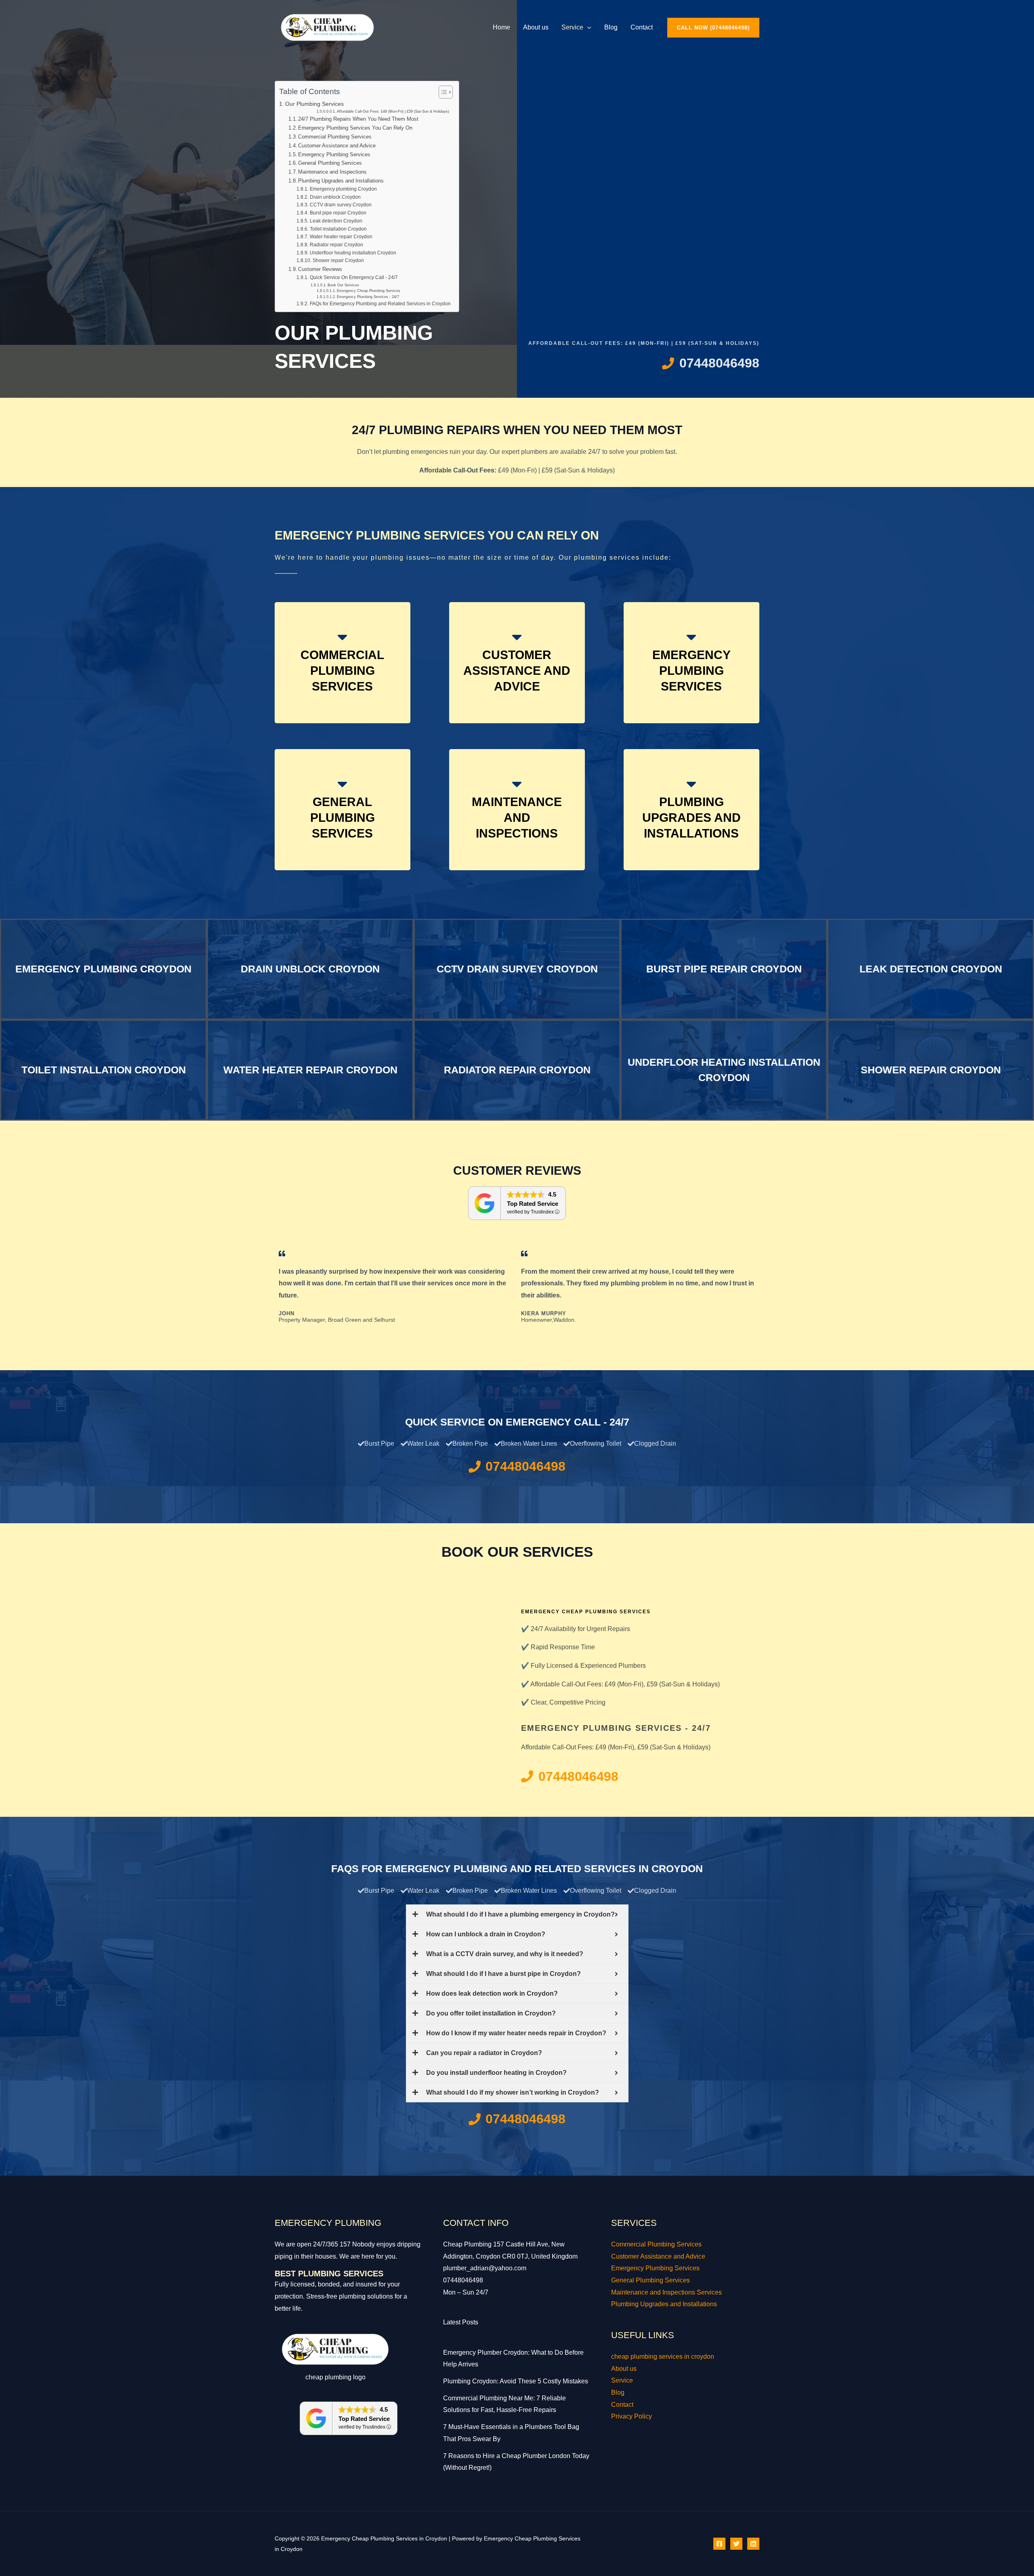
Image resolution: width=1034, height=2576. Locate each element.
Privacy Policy (632, 2416)
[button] (713, 28)
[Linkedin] (753, 2544)
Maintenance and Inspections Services (666, 2292)
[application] (587, 27)
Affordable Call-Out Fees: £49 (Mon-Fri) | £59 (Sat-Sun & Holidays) (393, 111)
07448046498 (463, 2280)
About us (536, 27)
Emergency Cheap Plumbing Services (369, 291)
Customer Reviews (320, 269)
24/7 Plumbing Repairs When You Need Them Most (358, 119)
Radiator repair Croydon (336, 245)
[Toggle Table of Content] (442, 92)
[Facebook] (719, 2544)
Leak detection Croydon (336, 221)
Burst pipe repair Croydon (338, 213)
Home (501, 27)
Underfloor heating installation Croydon (353, 253)
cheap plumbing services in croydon (663, 2357)
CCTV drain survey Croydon (340, 205)
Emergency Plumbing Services (334, 154)
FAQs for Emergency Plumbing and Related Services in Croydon (380, 303)
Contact (642, 27)
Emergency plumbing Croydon (343, 189)
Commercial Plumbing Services (335, 137)
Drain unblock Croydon (335, 197)
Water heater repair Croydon (341, 236)
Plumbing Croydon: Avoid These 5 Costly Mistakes (516, 2381)
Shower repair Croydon (338, 260)
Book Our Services (343, 285)
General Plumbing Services (330, 163)
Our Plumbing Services (314, 104)
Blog (611, 27)
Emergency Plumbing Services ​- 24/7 (368, 297)
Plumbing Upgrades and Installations (341, 181)
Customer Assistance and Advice (337, 146)
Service (572, 27)
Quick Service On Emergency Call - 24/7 (354, 277)
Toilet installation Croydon (338, 229)
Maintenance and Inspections (332, 172)
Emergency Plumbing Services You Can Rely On (355, 128)
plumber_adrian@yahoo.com (485, 2268)
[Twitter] (736, 2544)
